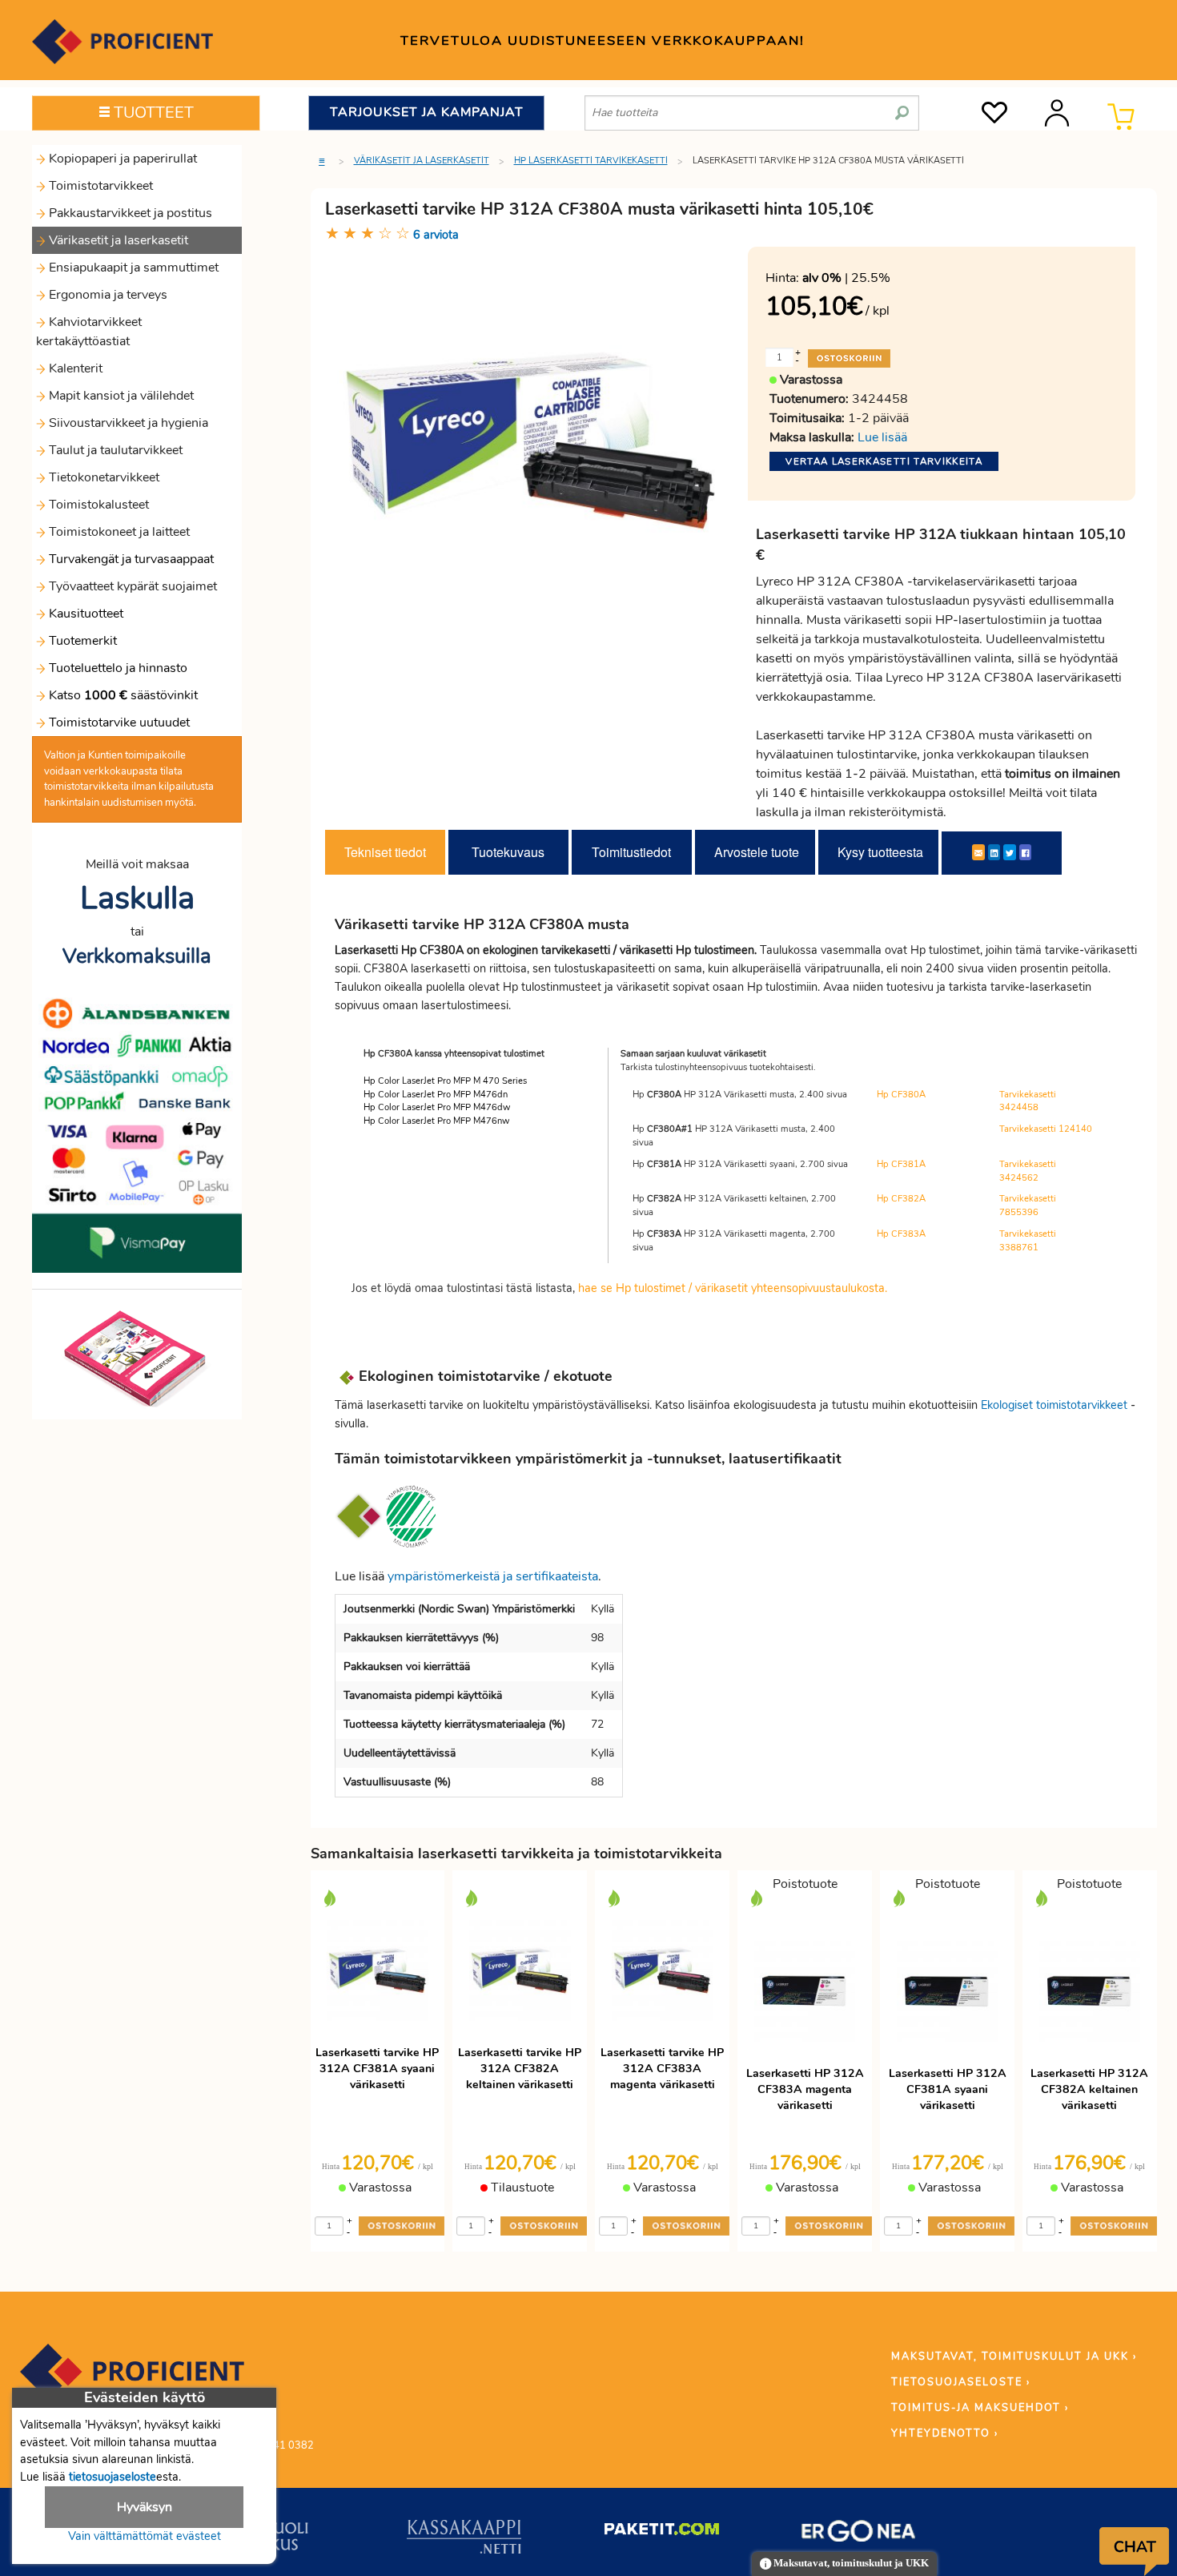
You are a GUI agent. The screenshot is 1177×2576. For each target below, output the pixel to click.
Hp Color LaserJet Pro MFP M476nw (436, 1121)
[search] (902, 107)
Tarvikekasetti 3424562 (1028, 1171)
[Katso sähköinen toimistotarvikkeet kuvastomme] (137, 1358)
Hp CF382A (901, 1199)
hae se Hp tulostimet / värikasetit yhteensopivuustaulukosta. (733, 1288)
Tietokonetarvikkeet (102, 477)
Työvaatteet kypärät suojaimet (131, 586)
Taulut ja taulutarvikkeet (114, 450)
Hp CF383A (901, 1234)
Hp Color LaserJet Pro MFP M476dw (437, 1107)
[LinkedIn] (994, 852)
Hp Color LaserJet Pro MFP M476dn (436, 1095)
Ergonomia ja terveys (106, 295)
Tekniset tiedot (385, 852)
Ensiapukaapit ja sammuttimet (132, 268)
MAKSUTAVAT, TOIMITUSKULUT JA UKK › (1014, 2357)
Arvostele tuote (757, 852)
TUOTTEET (152, 113)
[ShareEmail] (978, 852)
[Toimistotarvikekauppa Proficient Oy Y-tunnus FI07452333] (132, 2379)
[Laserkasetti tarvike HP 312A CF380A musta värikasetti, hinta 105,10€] (531, 440)
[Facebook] (1025, 852)
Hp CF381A (901, 1164)
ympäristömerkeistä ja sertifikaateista (493, 1576)
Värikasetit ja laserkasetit (117, 240)
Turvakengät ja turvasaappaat (130, 559)
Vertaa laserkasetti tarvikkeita (884, 461)
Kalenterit (74, 368)
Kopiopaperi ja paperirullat (121, 159)
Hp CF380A (901, 1095)
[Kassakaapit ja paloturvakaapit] (464, 2540)
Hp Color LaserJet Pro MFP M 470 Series (445, 1081)
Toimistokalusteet (97, 505)
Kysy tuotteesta (880, 852)
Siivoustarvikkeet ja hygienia (127, 423)
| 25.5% (846, 278)
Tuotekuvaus (508, 852)
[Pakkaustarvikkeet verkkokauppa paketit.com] (662, 2533)
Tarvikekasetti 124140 (1046, 1129)
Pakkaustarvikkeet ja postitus (129, 213)
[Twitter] (1010, 852)
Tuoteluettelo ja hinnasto (118, 668)
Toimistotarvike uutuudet (118, 722)
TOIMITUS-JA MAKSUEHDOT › (980, 2408)
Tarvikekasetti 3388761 (1028, 1241)
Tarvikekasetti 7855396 (1028, 1205)
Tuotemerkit (83, 641)
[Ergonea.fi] (859, 2534)
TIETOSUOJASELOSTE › (961, 2382)
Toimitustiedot (631, 852)
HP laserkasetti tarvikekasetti (591, 161)
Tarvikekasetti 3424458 (1028, 1101)
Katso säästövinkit (123, 695)
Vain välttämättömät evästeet (145, 2536)
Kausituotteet (84, 614)
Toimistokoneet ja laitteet (118, 532)
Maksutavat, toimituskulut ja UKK (850, 2563)
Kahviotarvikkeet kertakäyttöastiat (89, 332)
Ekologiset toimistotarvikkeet (1054, 1405)
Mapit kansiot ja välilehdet (120, 396)
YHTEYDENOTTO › (945, 2433)
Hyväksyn (145, 2507)
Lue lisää (882, 437)
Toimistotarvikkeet (99, 186)
